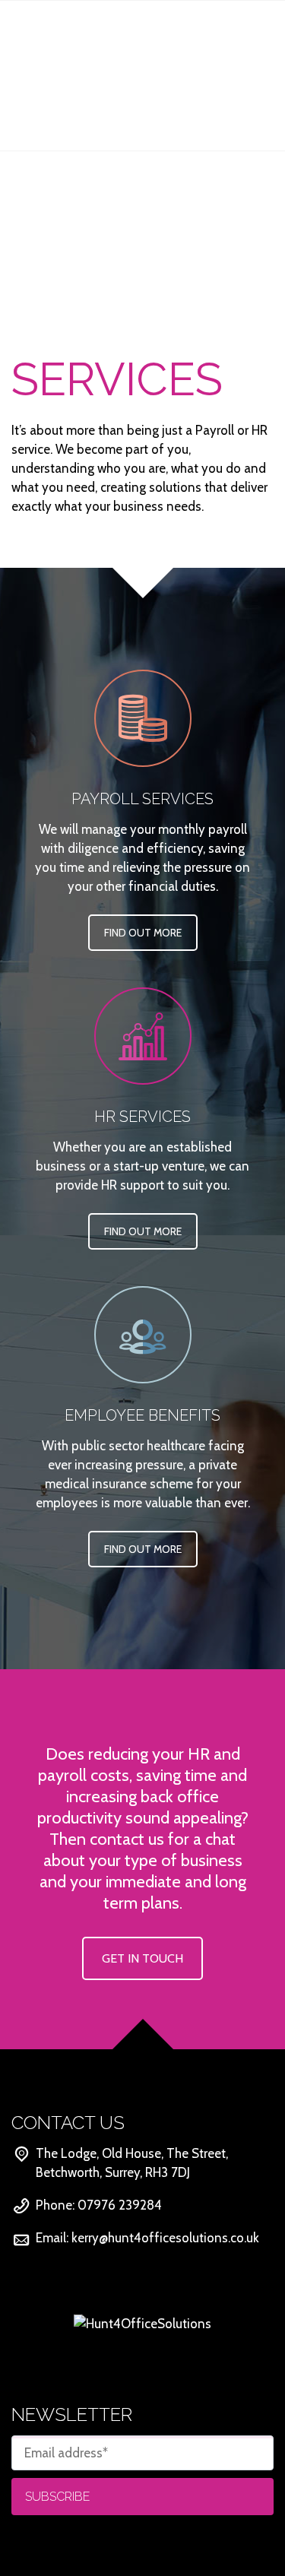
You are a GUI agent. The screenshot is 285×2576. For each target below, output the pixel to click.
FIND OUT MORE (143, 933)
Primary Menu (255, 28)
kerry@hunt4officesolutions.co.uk (165, 2238)
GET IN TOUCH (142, 1958)
